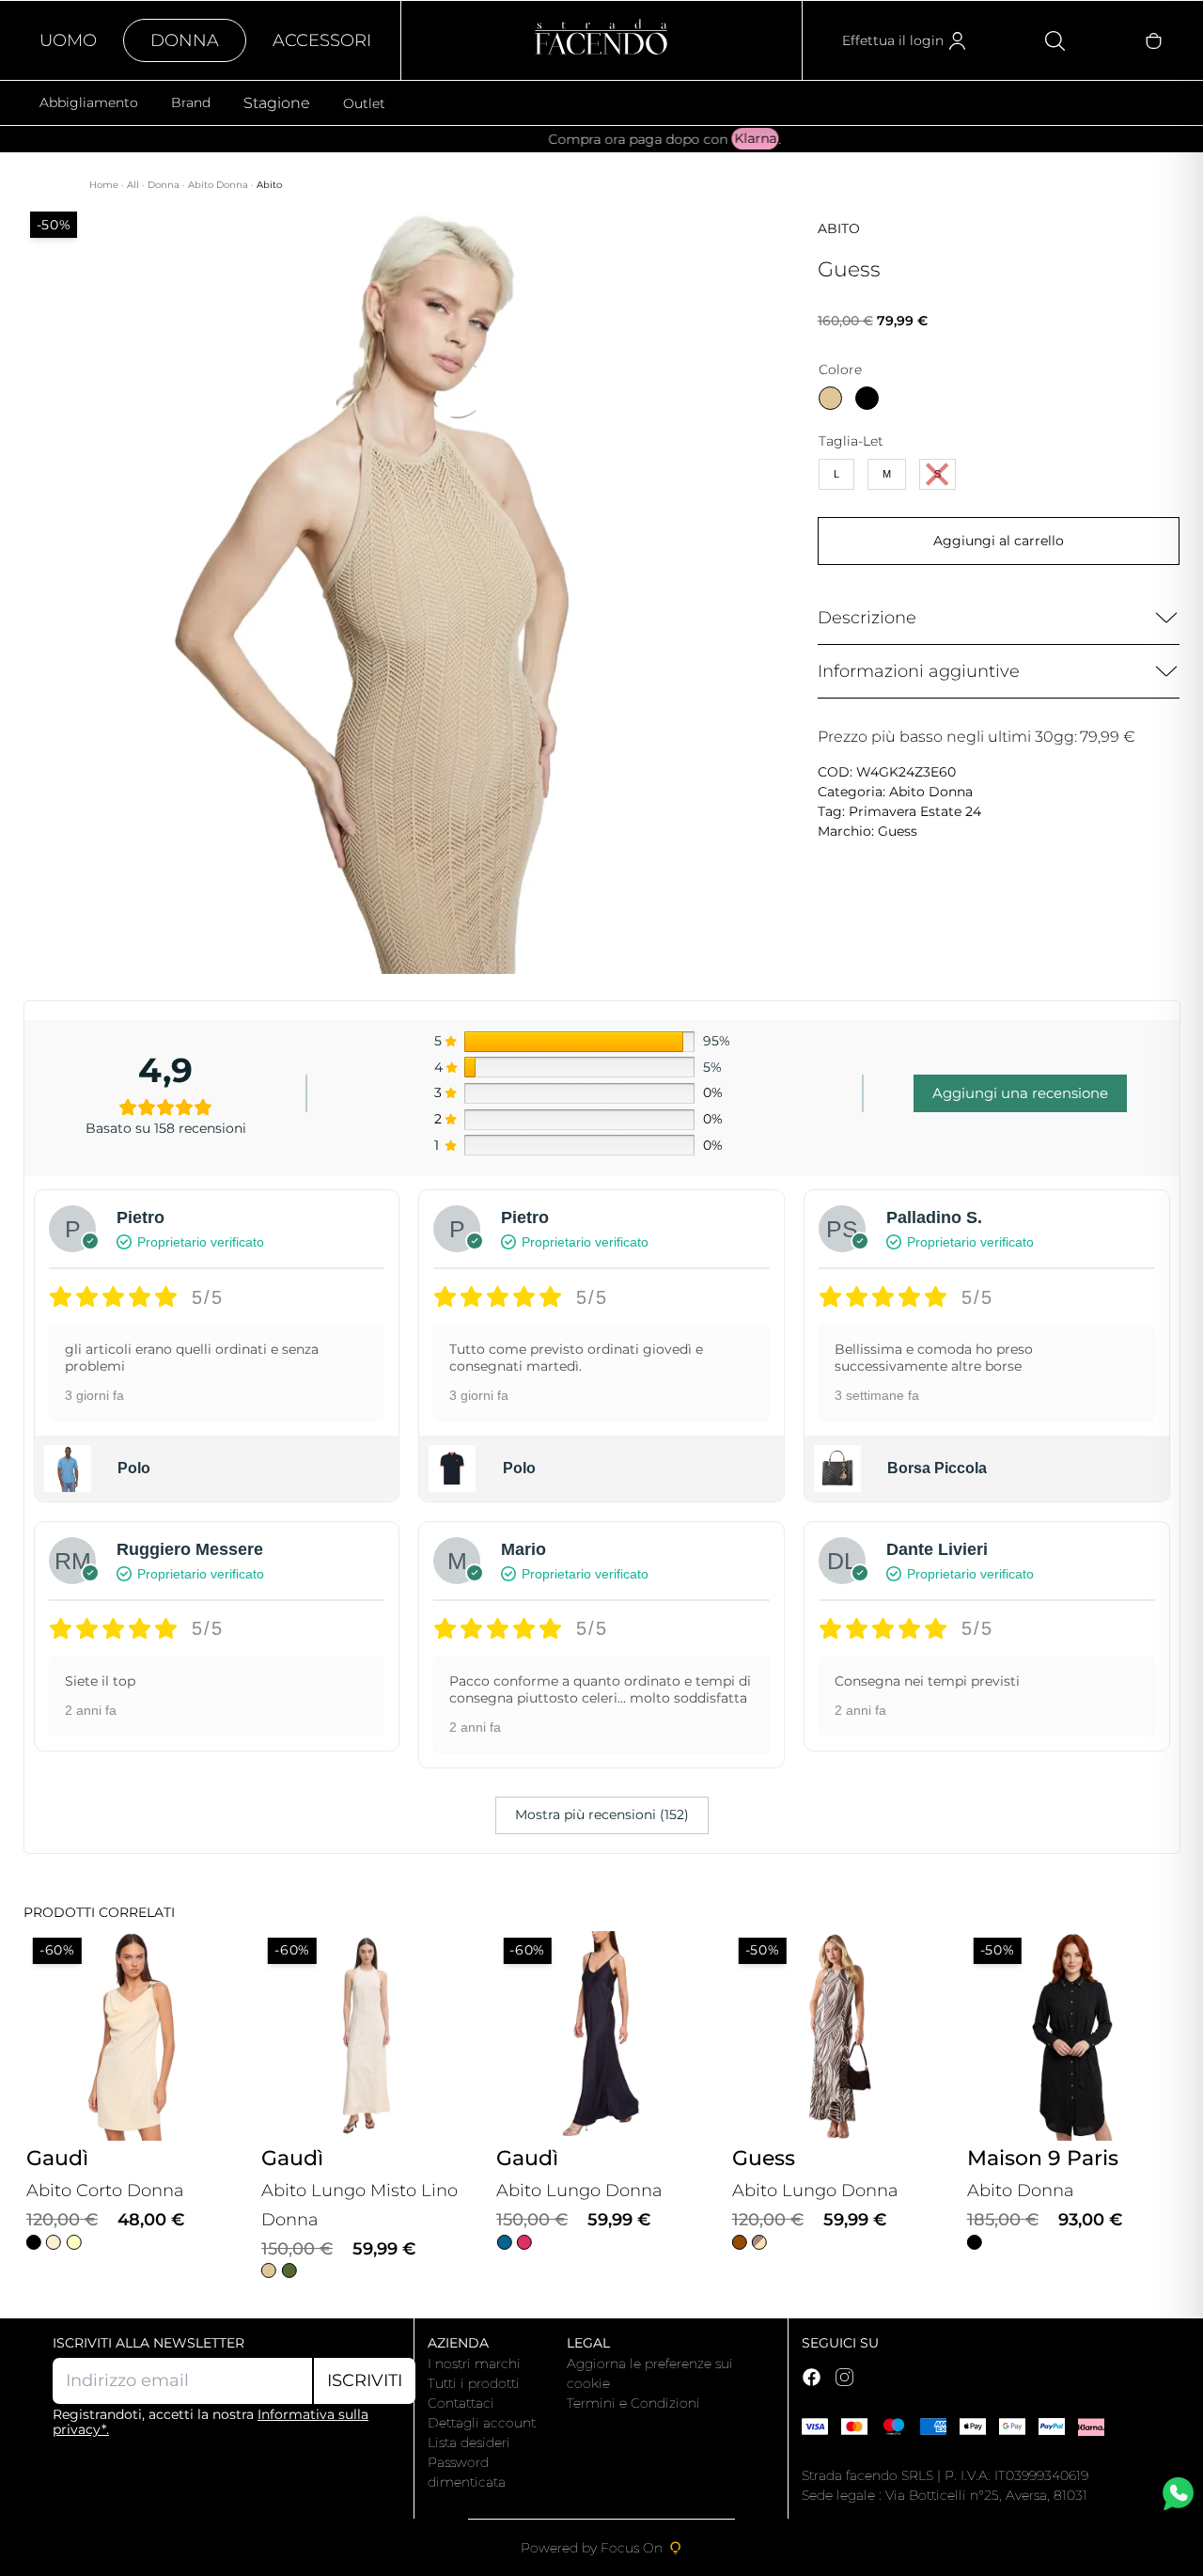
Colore (840, 369)
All (134, 185)
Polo (134, 1468)
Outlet (364, 103)
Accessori (322, 40)
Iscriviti (365, 2380)
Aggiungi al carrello (999, 541)
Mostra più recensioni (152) (602, 1814)
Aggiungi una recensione (1020, 1093)
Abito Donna (219, 185)
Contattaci (461, 2403)
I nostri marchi (474, 2364)
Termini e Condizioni (633, 2403)
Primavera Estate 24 (915, 811)
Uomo (68, 40)
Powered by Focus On (592, 2548)
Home (105, 185)
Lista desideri (469, 2442)
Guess (898, 831)
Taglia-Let (851, 441)
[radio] (830, 398)
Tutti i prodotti (474, 2383)
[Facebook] (812, 2377)
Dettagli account (482, 2423)
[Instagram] (844, 2377)
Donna (185, 40)
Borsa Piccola (937, 1468)
